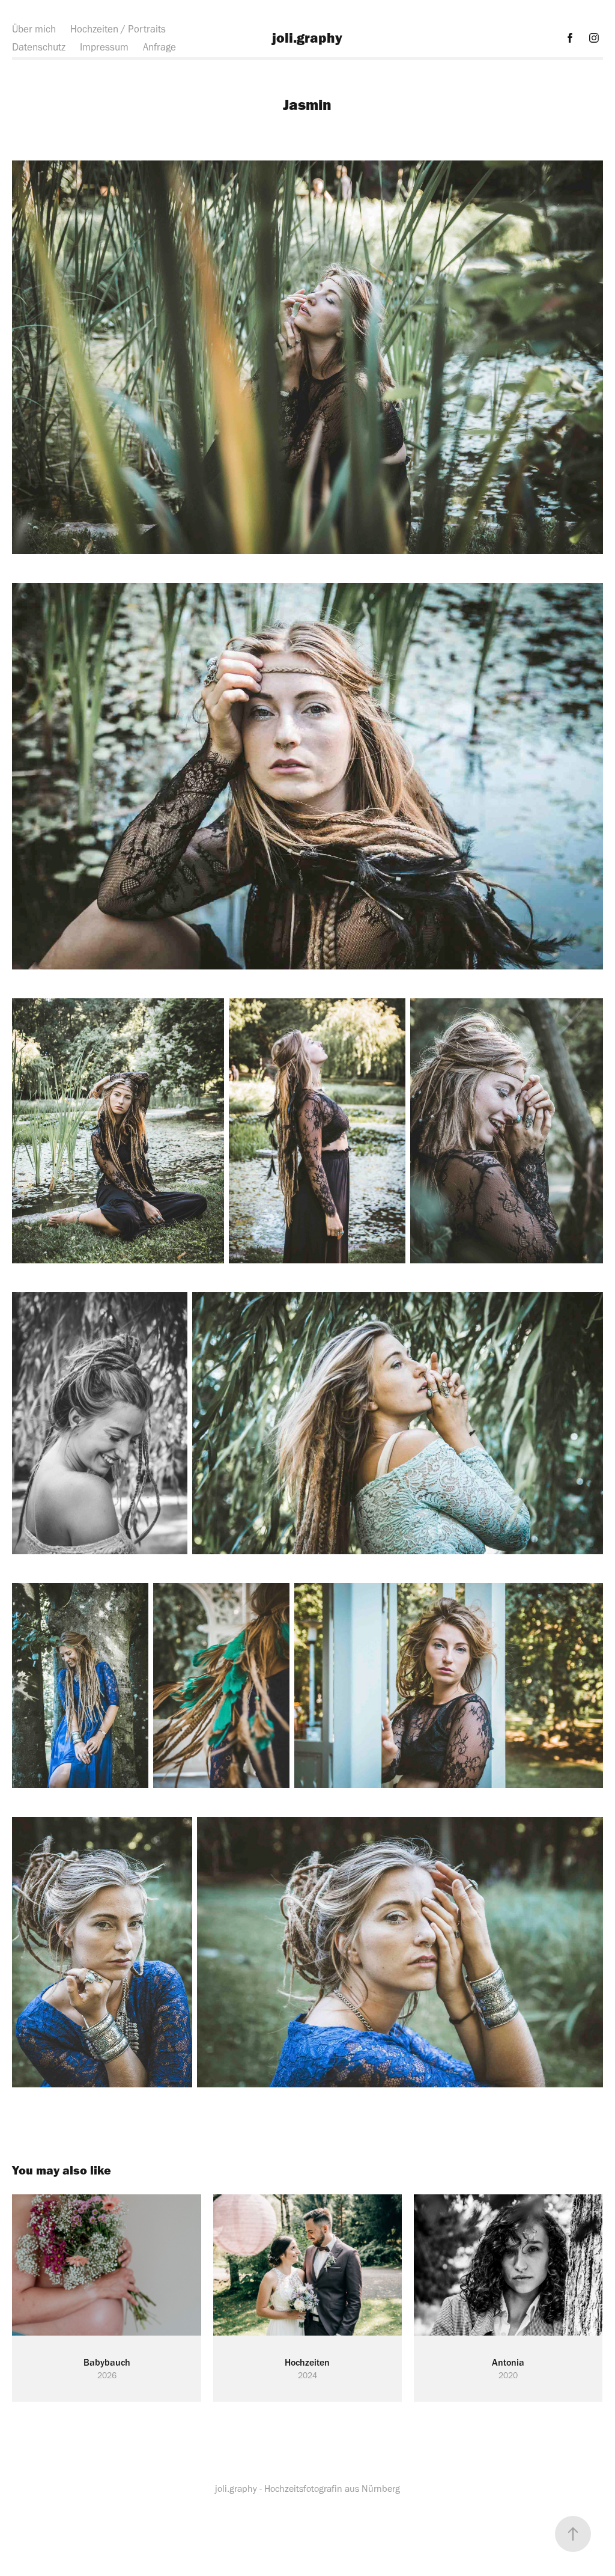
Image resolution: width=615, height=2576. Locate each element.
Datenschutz (39, 47)
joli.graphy (307, 38)
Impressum (104, 47)
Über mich (34, 29)
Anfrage (159, 47)
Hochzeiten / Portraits (118, 29)
